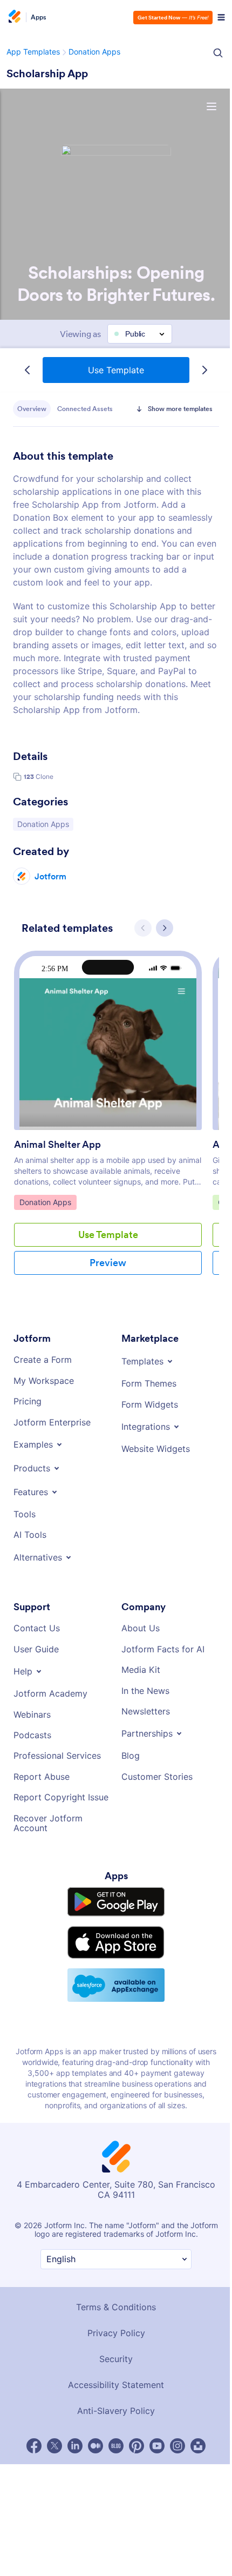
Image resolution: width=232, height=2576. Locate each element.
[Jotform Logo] (13, 17)
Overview (32, 409)
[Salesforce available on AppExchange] (114, 2009)
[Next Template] (202, 370)
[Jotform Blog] (113, 2470)
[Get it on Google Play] (114, 1928)
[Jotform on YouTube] (154, 2470)
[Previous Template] (25, 370)
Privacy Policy (113, 2357)
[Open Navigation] (216, 17)
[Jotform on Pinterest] (134, 2470)
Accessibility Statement (113, 2409)
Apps (39, 17)
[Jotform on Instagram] (175, 2470)
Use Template (114, 370)
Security (113, 2383)
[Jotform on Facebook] (31, 2470)
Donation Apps (44, 850)
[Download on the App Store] (114, 1967)
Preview (108, 1289)
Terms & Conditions (114, 2331)
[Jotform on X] (52, 2470)
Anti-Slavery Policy (113, 2435)
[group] (108, 1147)
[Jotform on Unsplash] (195, 2470)
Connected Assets (85, 409)
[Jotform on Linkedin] (72, 2470)
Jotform (50, 902)
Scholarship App (47, 73)
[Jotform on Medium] (93, 2470)
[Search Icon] (213, 53)
